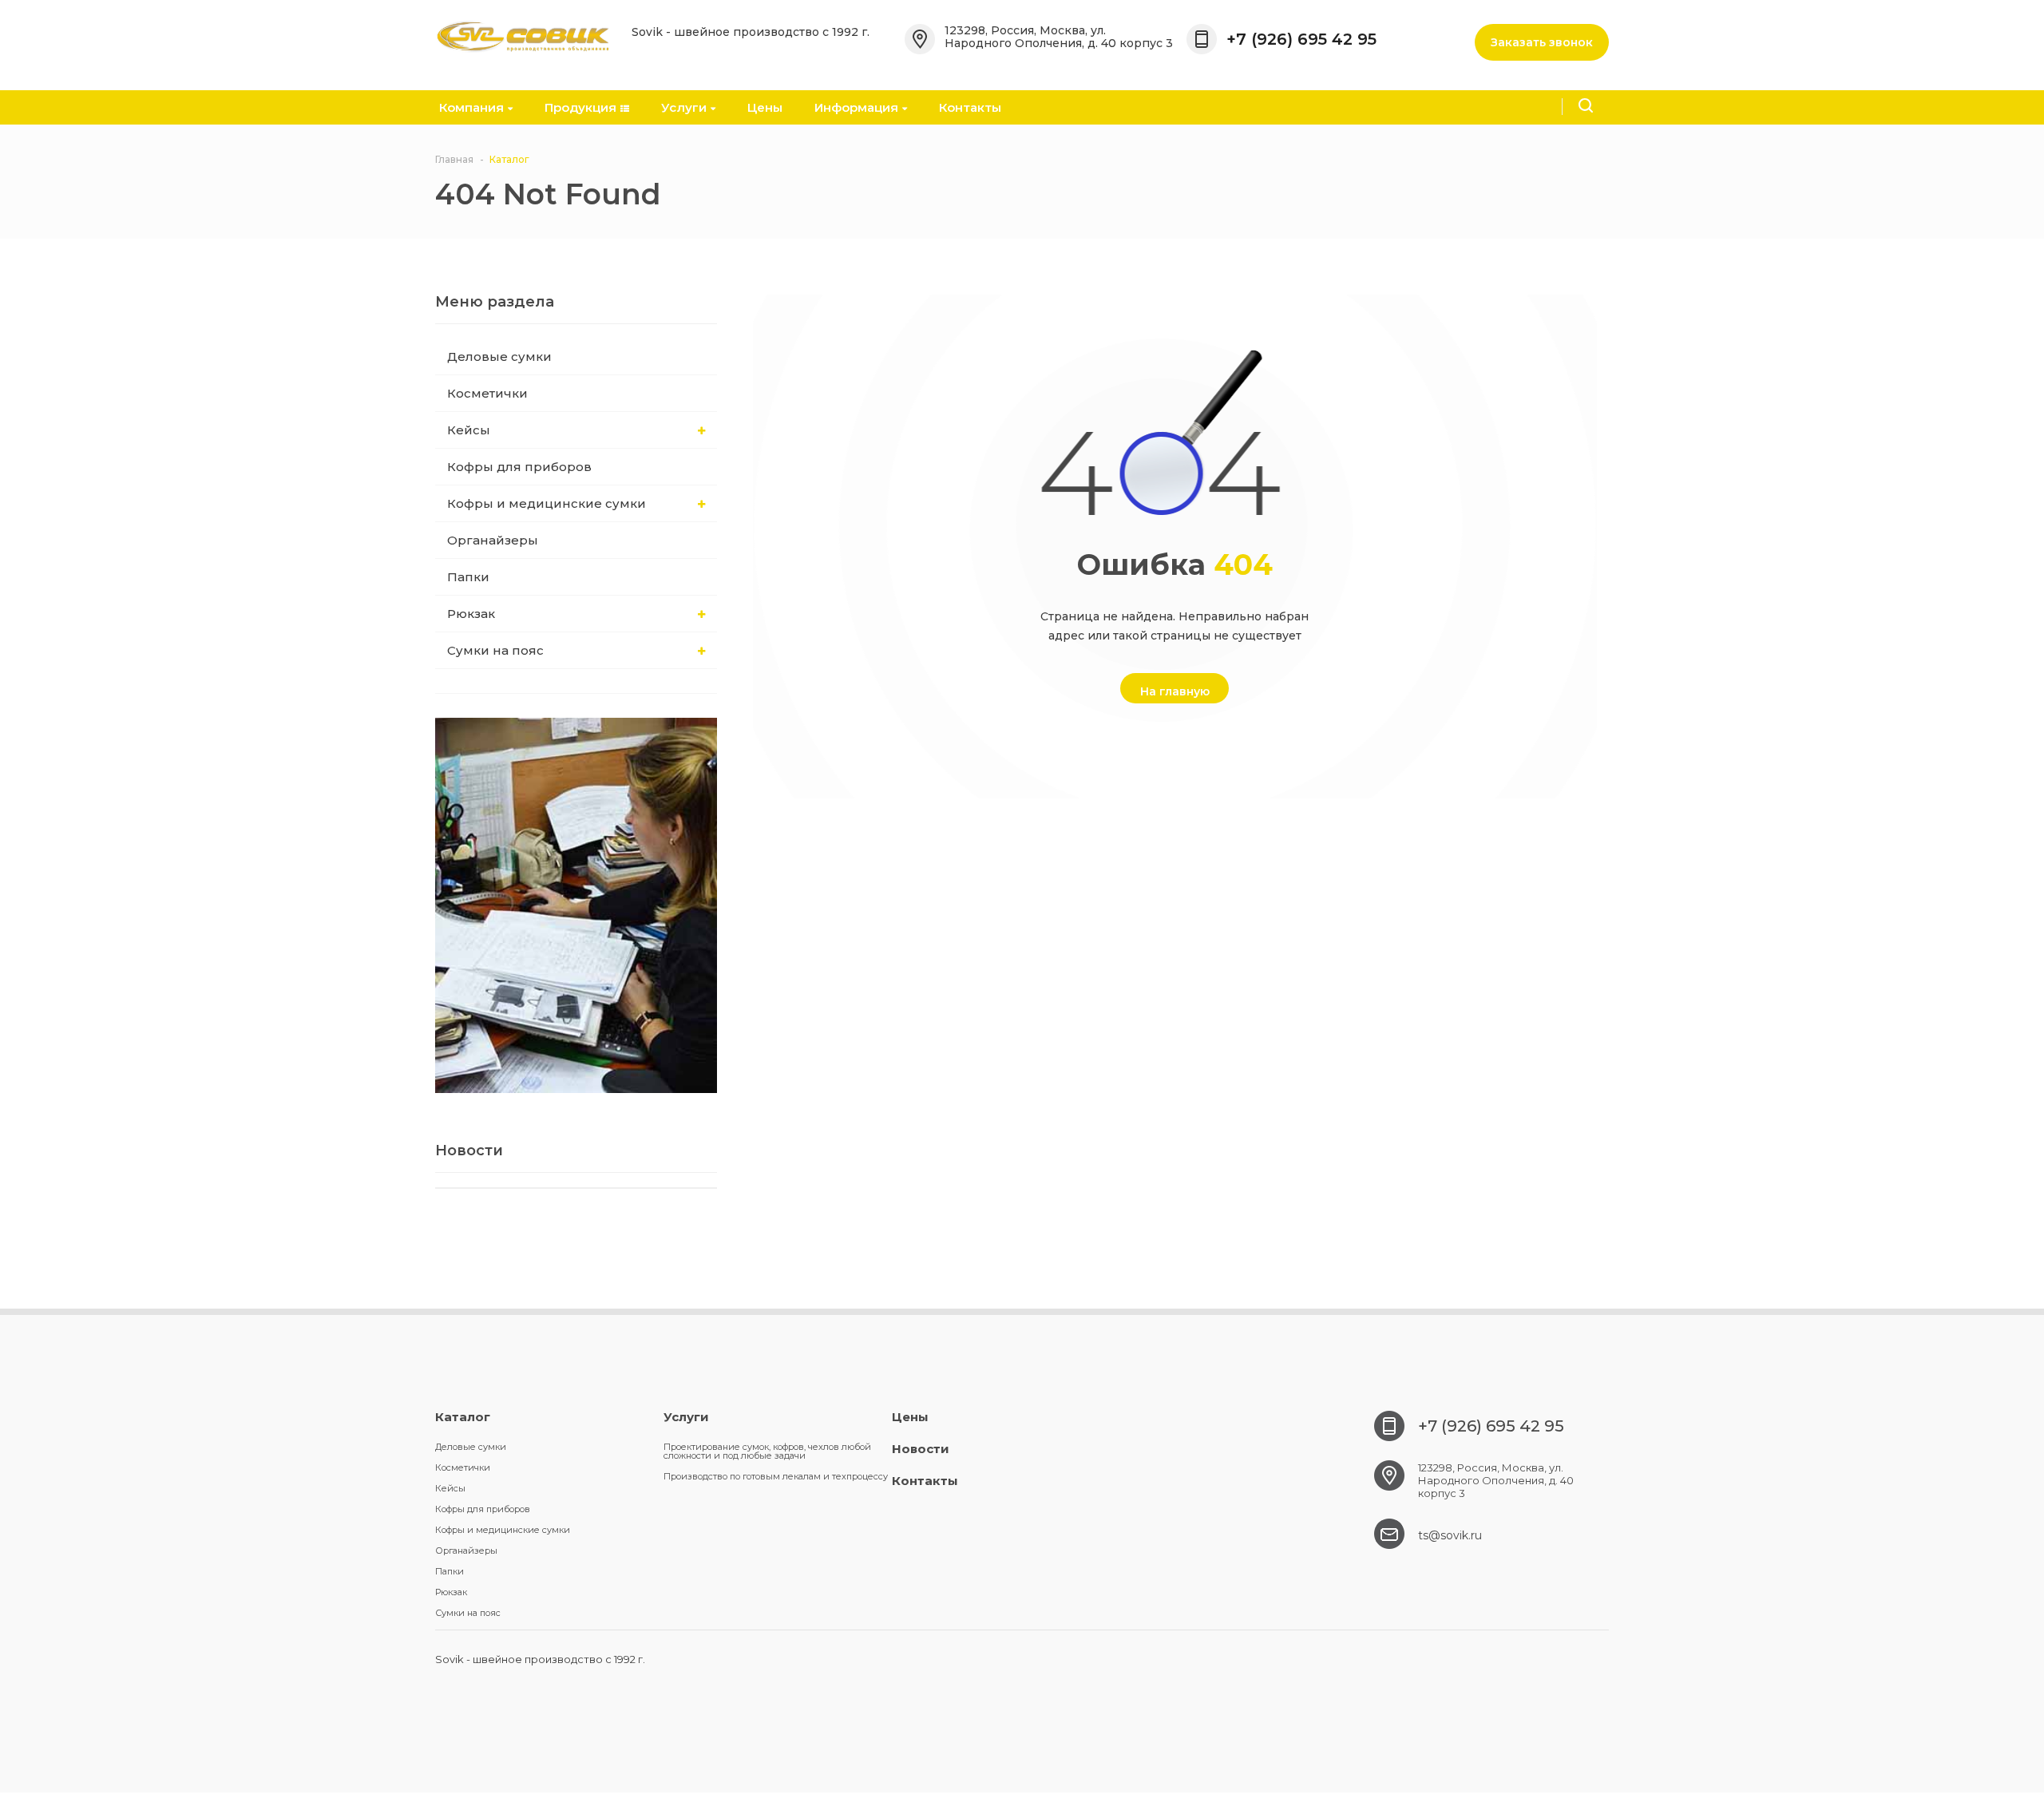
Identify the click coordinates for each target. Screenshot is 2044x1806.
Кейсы (469, 430)
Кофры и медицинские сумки (547, 503)
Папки (468, 577)
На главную (1175, 691)
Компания (471, 107)
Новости (921, 1449)
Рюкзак (471, 614)
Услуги (684, 107)
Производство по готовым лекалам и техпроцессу (776, 1476)
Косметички (487, 393)
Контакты (970, 107)
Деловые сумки (499, 356)
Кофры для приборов (519, 467)
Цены (765, 107)
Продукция (580, 107)
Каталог (463, 1417)
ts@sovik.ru (1450, 1535)
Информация (856, 107)
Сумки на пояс (495, 650)
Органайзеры (493, 540)
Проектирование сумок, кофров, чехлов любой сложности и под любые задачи (767, 1451)
